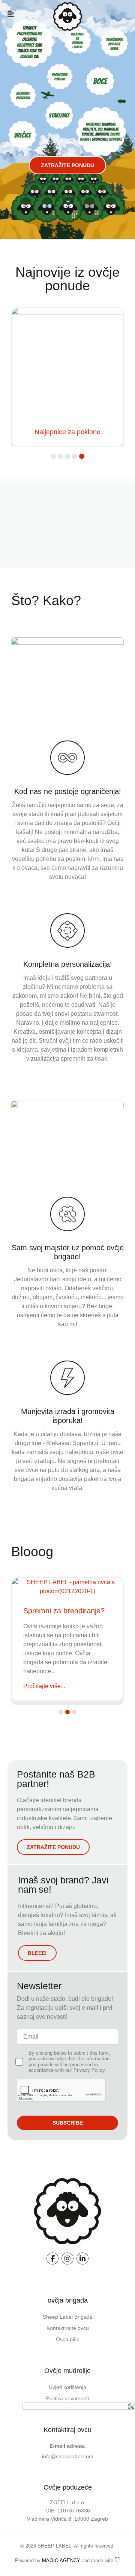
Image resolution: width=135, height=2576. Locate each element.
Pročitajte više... (44, 1685)
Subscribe (68, 2123)
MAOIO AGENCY (61, 2560)
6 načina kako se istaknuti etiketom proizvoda (66, 1606)
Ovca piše (68, 2339)
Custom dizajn (67, 432)
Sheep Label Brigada (68, 2317)
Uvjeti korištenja (67, 2387)
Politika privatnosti (67, 2398)
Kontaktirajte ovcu (68, 2328)
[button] (11, 14)
